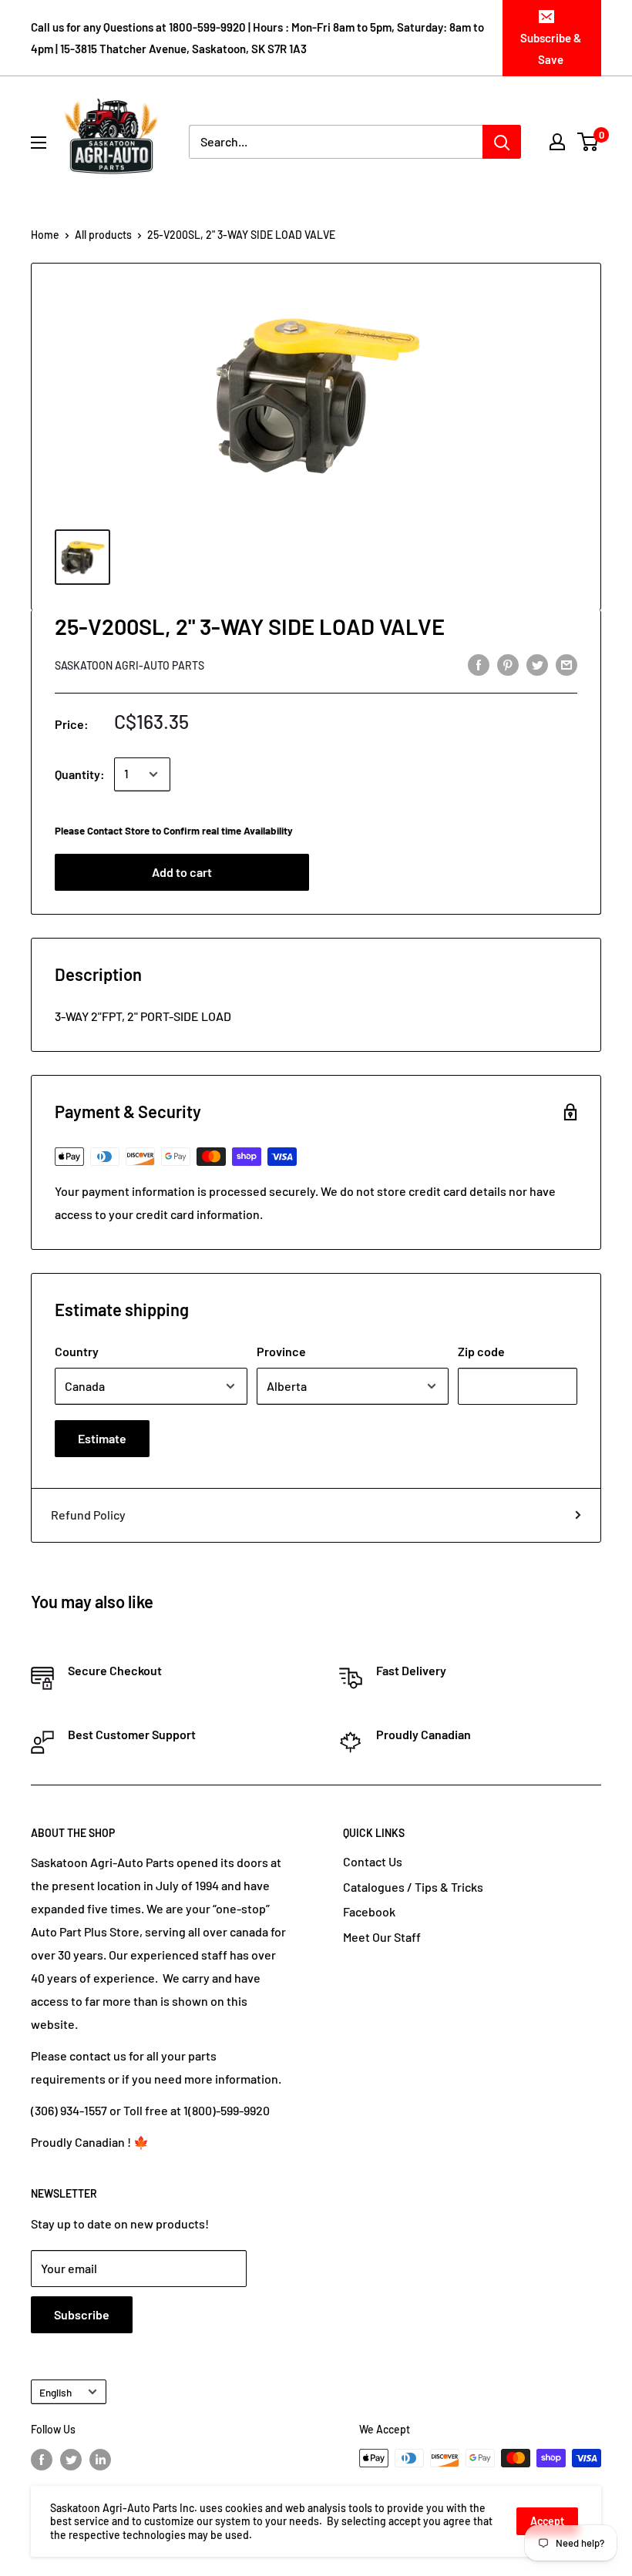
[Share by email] (566, 664)
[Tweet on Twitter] (537, 664)
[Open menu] (39, 143)
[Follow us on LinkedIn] (100, 2460)
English (55, 2392)
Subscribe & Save (551, 49)
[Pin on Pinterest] (508, 664)
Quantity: (80, 774)
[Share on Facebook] (479, 664)
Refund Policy (88, 1515)
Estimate (102, 1438)
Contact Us (373, 1861)
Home (45, 235)
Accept (547, 2521)
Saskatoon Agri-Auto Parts (129, 665)
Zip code (481, 1351)
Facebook (369, 1911)
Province (281, 1351)
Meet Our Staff (382, 1937)
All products (103, 235)
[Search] (502, 142)
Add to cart (182, 872)
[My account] (557, 142)
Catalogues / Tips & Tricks (413, 1887)
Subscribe (82, 2314)
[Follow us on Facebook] (42, 2460)
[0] (588, 142)
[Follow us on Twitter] (71, 2460)
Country (77, 1351)
